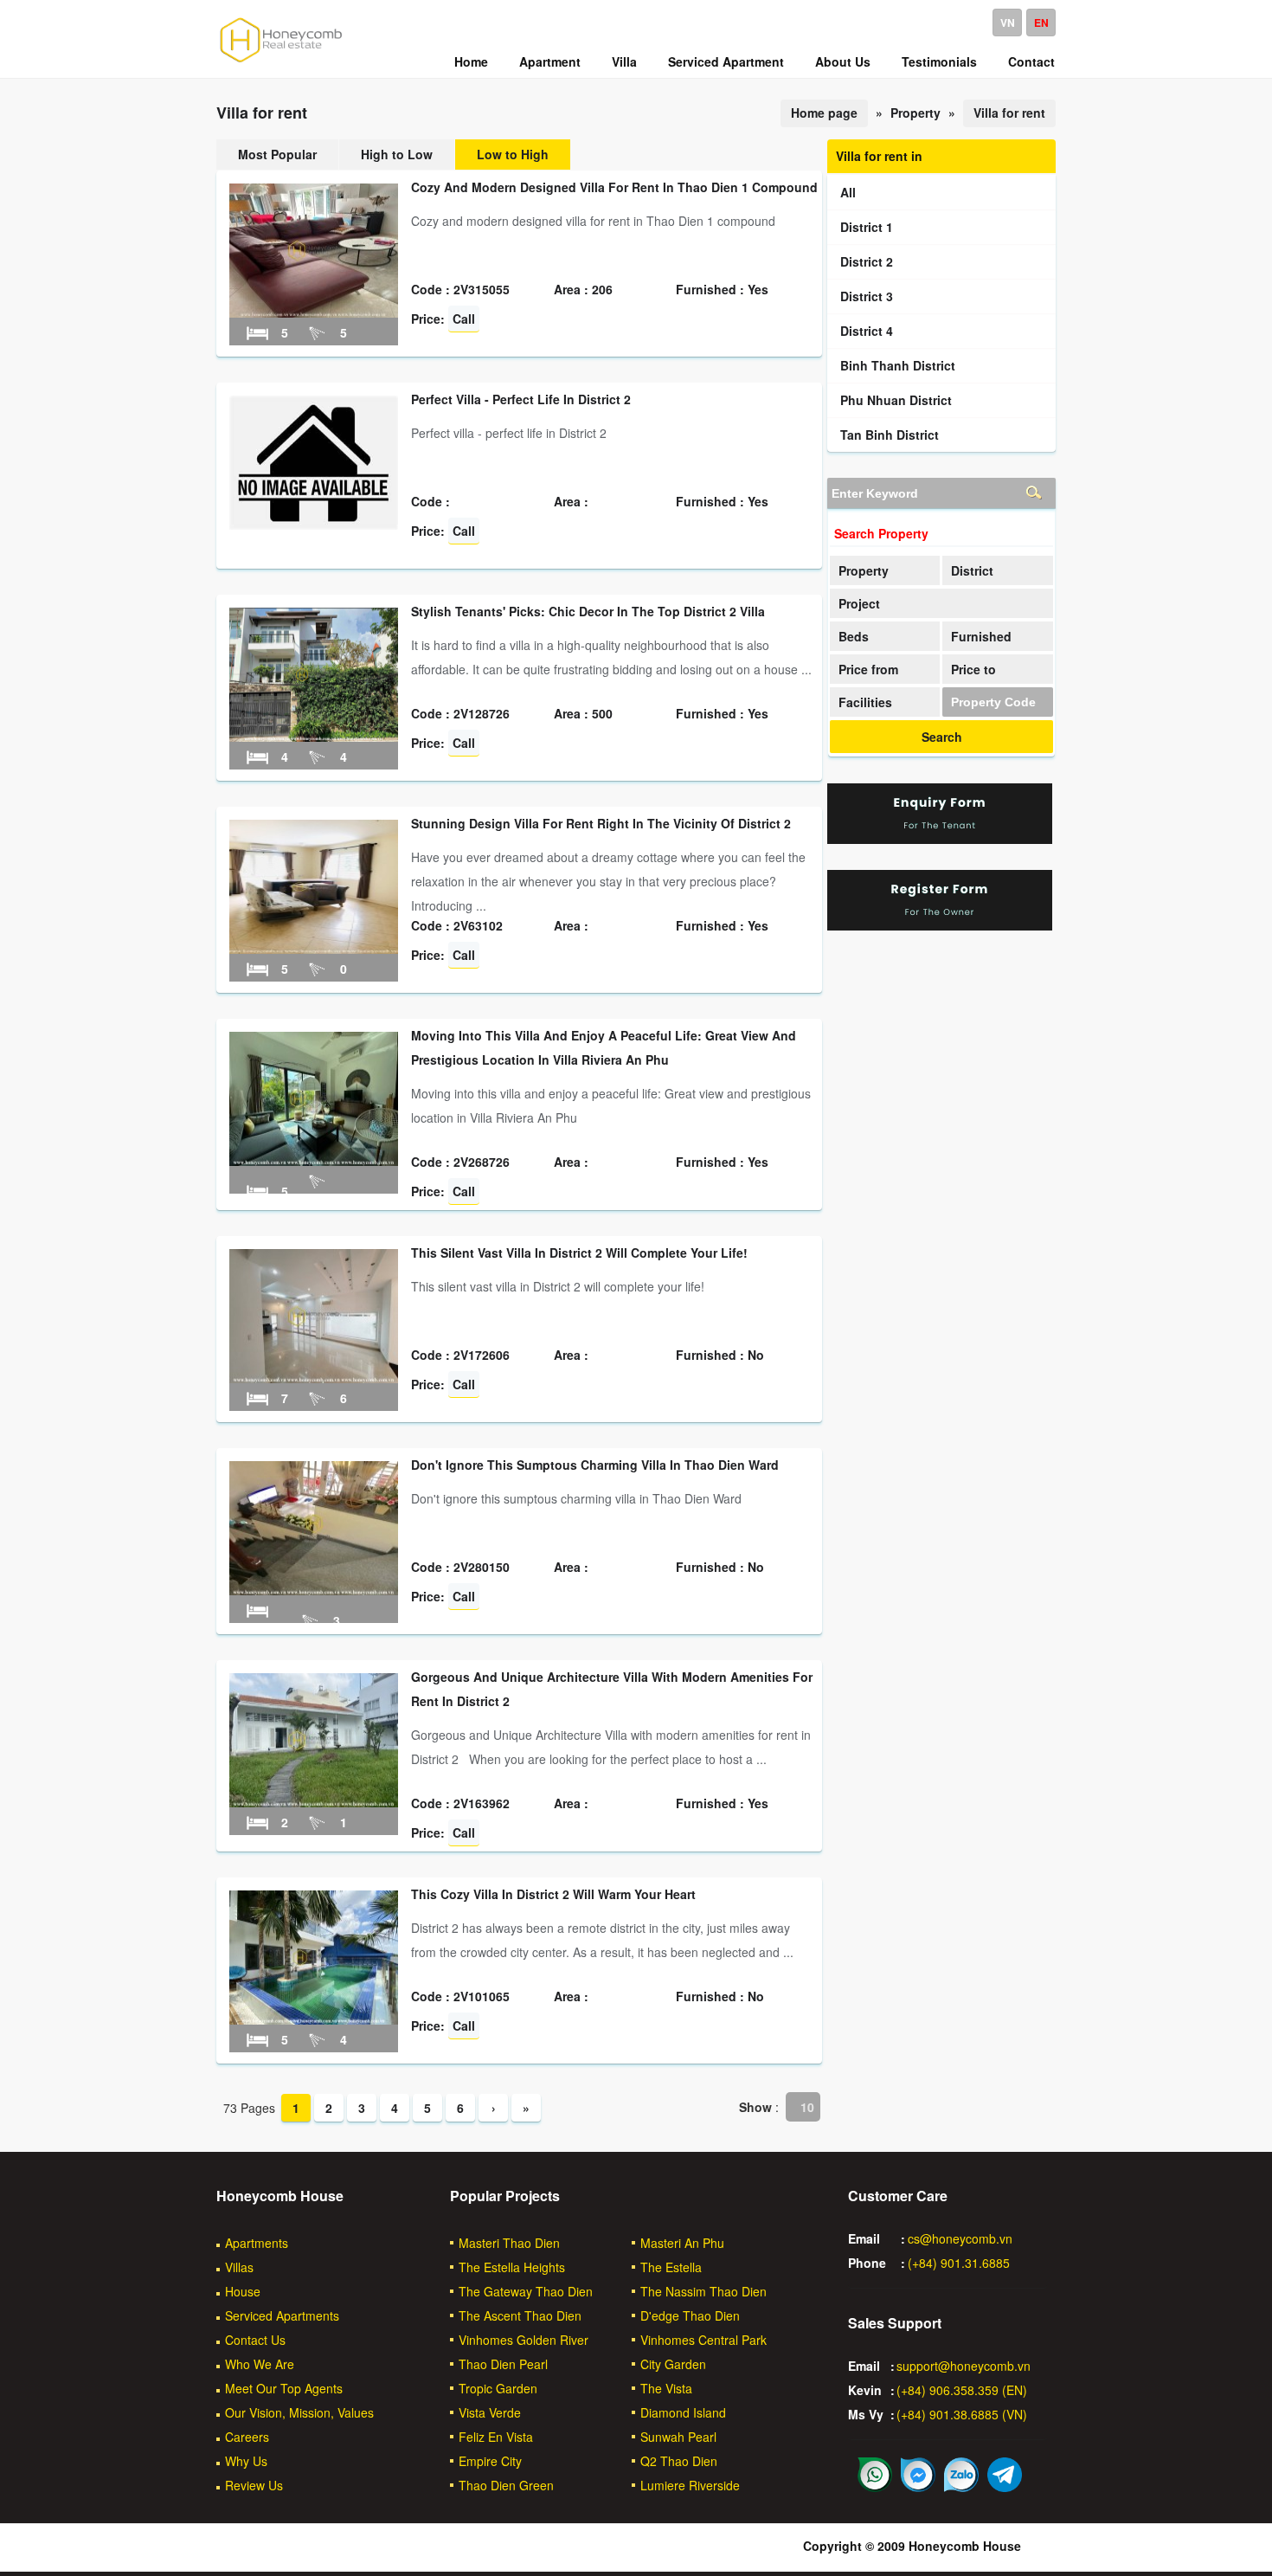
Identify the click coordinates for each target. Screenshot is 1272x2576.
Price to (973, 669)
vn (1008, 23)
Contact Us (255, 2340)
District (972, 570)
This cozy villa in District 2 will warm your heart (553, 1894)
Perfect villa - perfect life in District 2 (521, 399)
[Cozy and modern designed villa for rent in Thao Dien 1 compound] (314, 312)
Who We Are (260, 2364)
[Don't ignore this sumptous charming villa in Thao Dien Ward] (314, 1590)
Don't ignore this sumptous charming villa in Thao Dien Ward (595, 1465)
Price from (868, 669)
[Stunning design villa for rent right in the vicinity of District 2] (314, 949)
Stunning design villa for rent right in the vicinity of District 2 (601, 823)
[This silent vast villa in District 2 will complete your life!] (314, 1378)
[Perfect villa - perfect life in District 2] (314, 525)
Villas (239, 2267)
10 (807, 2107)
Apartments (257, 2243)
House (243, 2291)
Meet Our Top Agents (284, 2388)
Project (859, 603)
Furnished (981, 636)
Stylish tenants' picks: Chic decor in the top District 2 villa (588, 611)
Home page (824, 113)
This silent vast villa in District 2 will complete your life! (579, 1253)
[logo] (281, 61)
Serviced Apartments (282, 2315)
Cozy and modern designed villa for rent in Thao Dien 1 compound (614, 187)
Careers (247, 2437)
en (1041, 23)
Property (864, 570)
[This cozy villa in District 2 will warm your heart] (314, 2019)
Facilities (865, 702)
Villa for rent (1009, 113)
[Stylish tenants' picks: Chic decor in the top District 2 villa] (314, 737)
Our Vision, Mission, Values (299, 2412)
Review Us (254, 2485)
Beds (854, 636)
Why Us (246, 2461)
